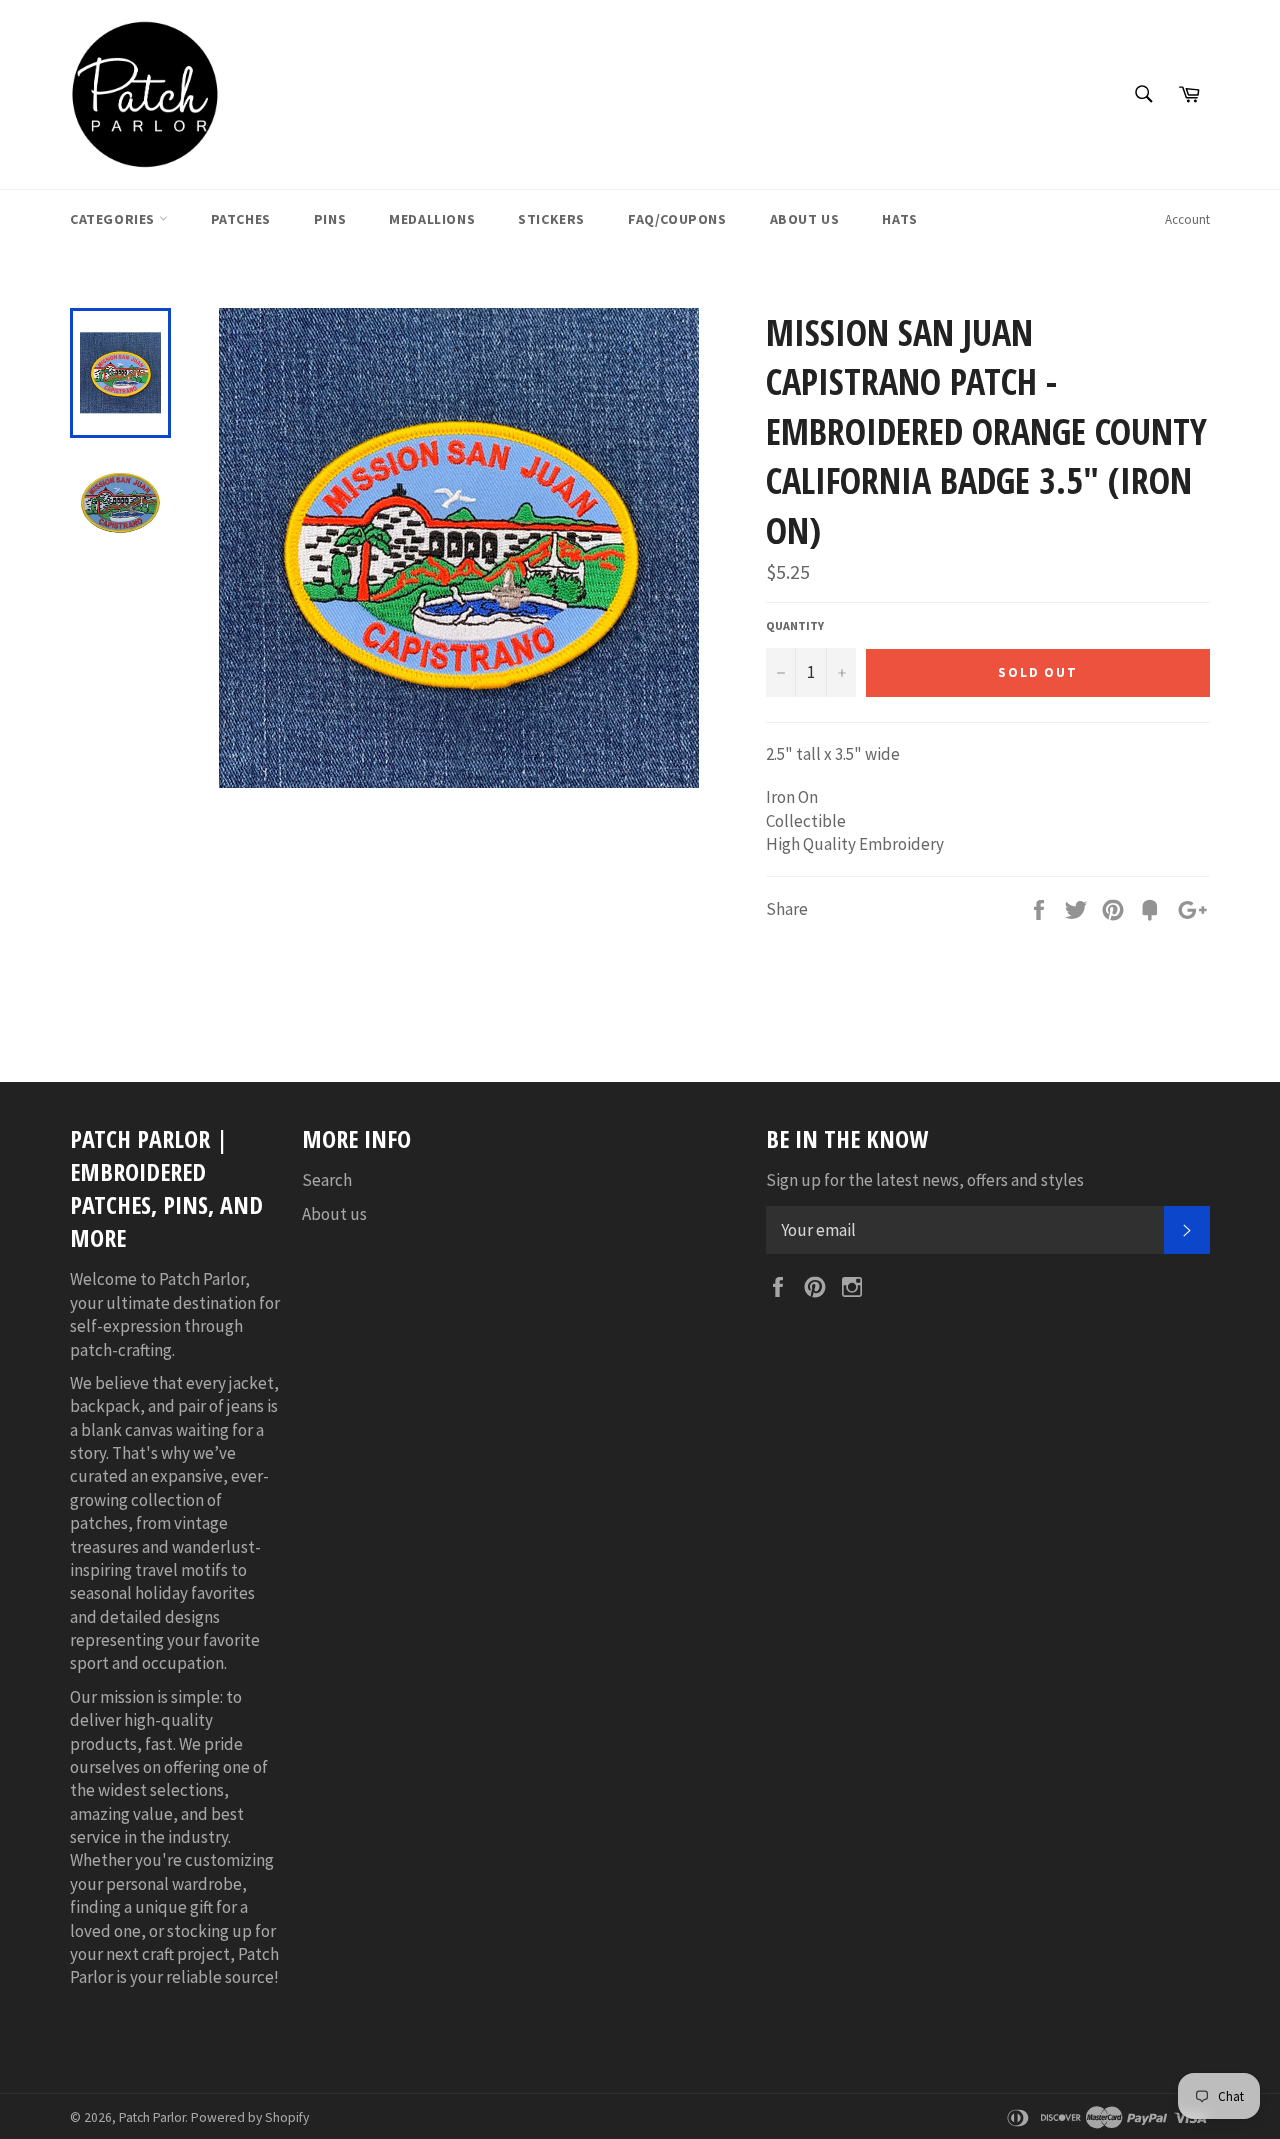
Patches (241, 219)
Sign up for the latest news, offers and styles (925, 1180)
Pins (330, 219)
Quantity (795, 625)
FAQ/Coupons (677, 219)
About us (334, 1214)
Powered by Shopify (250, 2117)
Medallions (432, 219)
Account (1187, 219)
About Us (805, 219)
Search (327, 1180)
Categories (114, 219)
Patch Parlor (152, 2117)
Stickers (551, 219)
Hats (899, 219)
